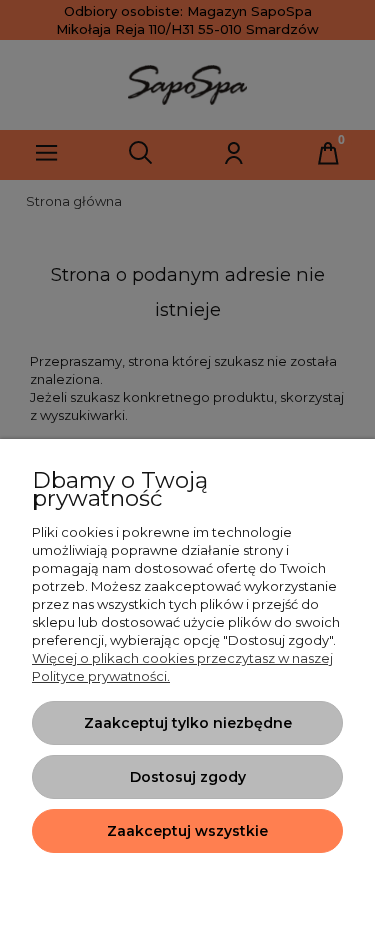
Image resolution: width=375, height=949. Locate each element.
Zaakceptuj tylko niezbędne (188, 723)
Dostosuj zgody (188, 777)
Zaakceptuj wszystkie (187, 831)
